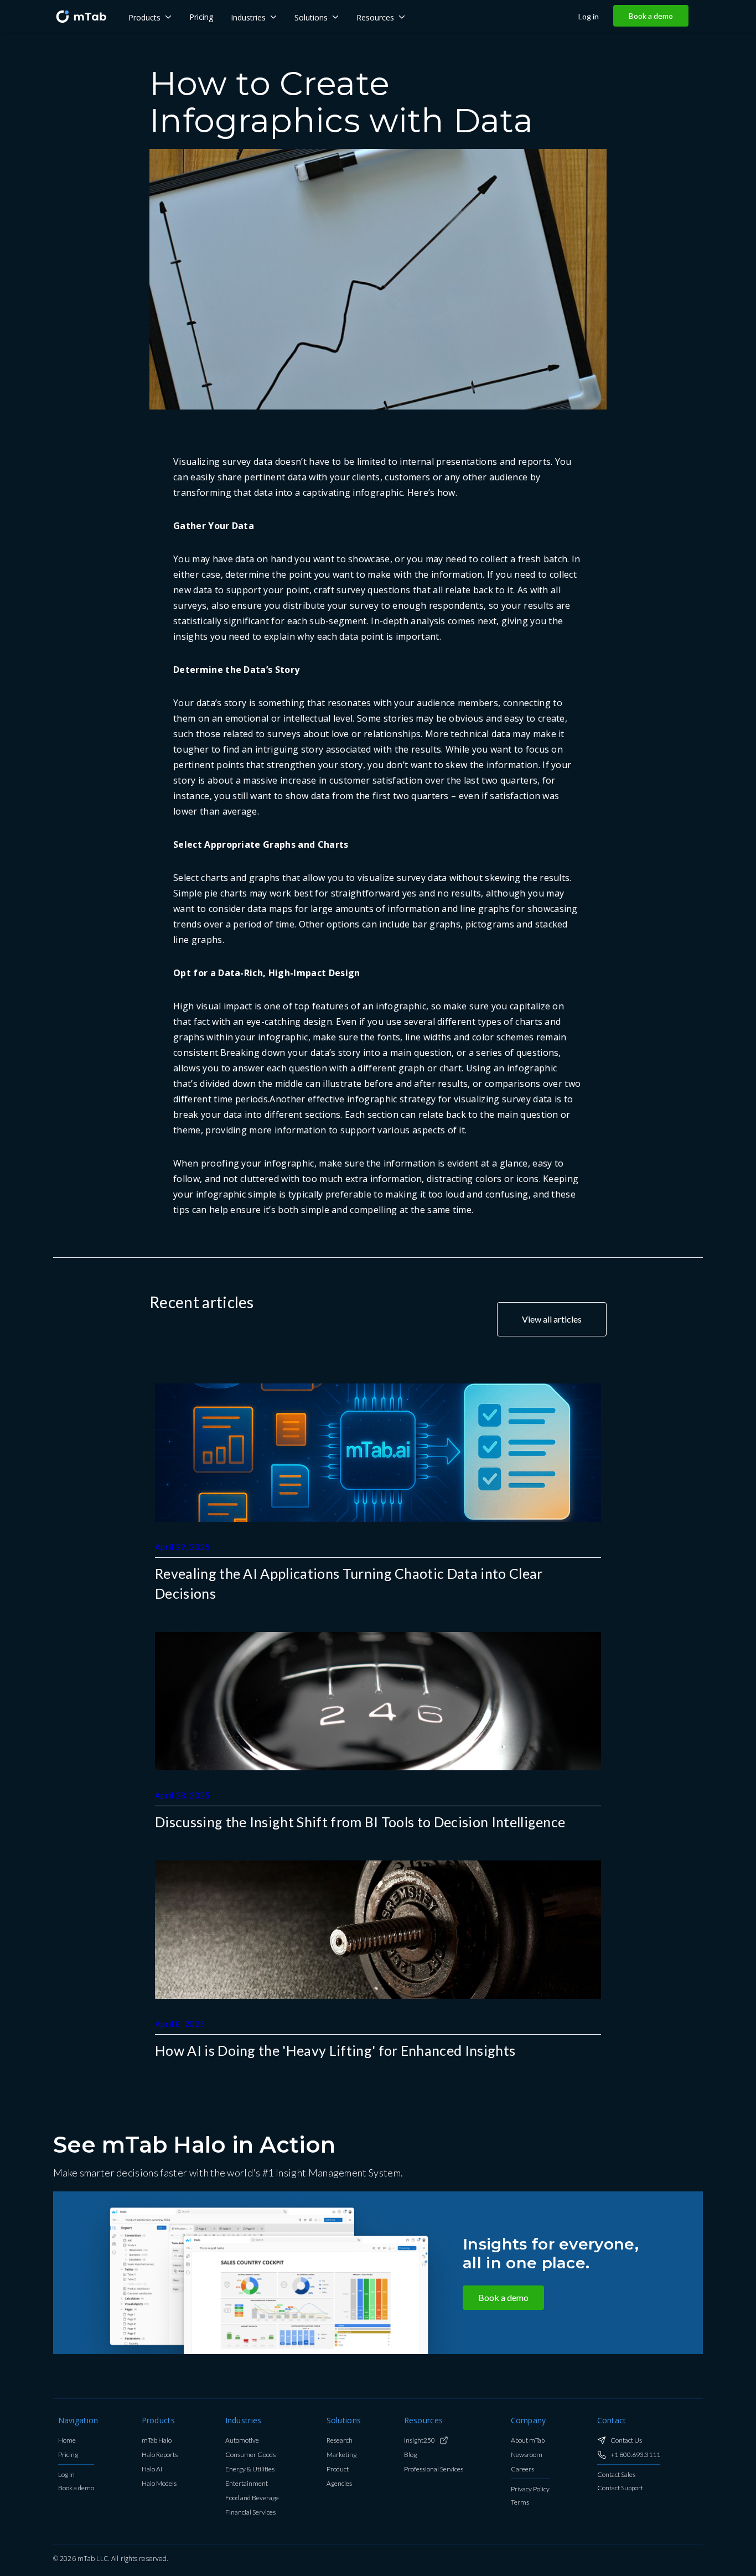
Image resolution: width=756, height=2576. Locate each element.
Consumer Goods (250, 2455)
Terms (520, 2503)
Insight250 (420, 2441)
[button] (150, 16)
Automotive (242, 2441)
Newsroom (527, 2455)
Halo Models (159, 2484)
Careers (522, 2469)
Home (67, 2441)
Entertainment (247, 2484)
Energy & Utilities (250, 2469)
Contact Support (620, 2488)
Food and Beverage (252, 2498)
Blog (410, 2455)
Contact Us (626, 2441)
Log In (66, 2475)
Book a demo (651, 16)
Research (340, 2441)
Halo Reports (160, 2455)
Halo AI (152, 2469)
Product (338, 2469)
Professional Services (434, 2469)
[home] (81, 16)
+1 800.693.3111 (635, 2455)
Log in (589, 17)
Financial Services (250, 2513)
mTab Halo (157, 2441)
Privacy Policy (530, 2489)
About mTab (528, 2441)
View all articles (552, 1319)
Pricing (68, 2455)
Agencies (339, 2484)
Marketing (341, 2455)
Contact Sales (616, 2475)
